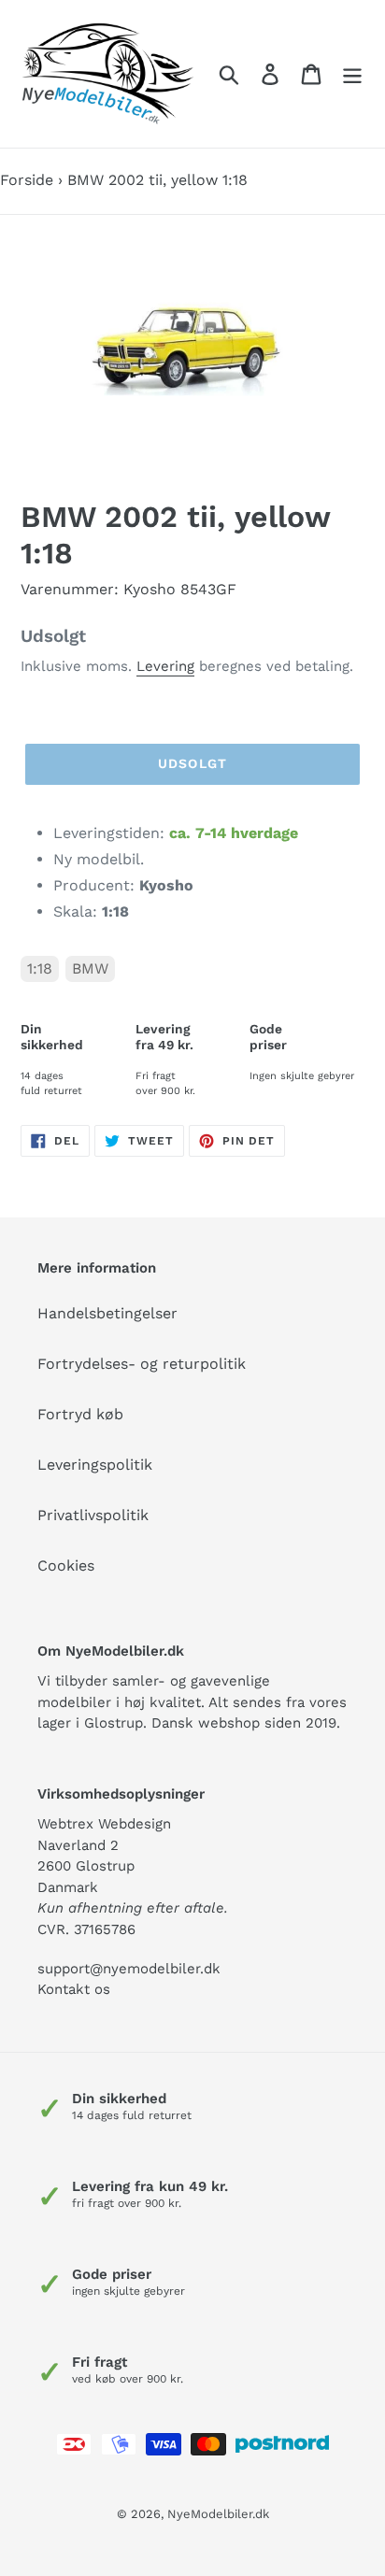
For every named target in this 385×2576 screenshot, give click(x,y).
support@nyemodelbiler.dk (129, 1969)
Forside (27, 180)
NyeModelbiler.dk (218, 2514)
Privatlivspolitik (93, 1515)
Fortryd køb (80, 1414)
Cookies (66, 1566)
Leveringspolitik (95, 1465)
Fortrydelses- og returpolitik (142, 1364)
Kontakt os (74, 1989)
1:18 (40, 968)
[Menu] (352, 74)
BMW (90, 968)
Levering (165, 666)
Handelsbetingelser (107, 1313)
